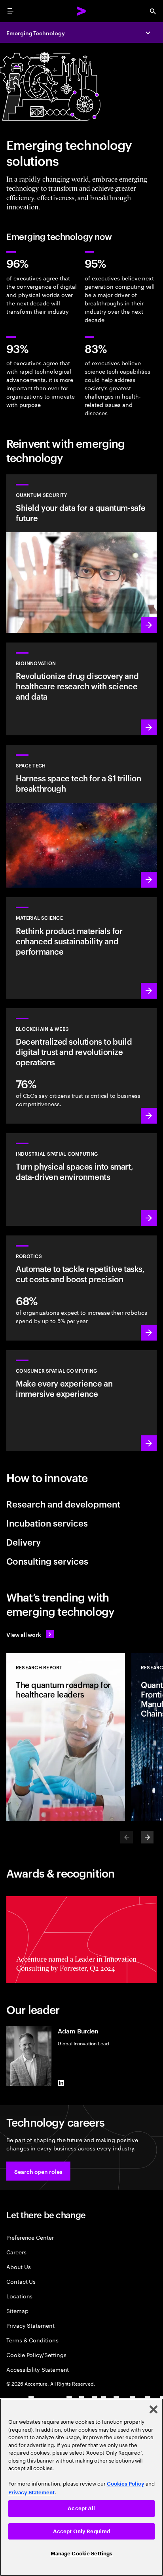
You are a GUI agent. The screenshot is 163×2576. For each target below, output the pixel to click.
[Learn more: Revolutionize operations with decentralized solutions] (81, 1066)
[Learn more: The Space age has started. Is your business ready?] (81, 816)
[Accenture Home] (81, 11)
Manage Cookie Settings (82, 2554)
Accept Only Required (82, 2531)
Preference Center (30, 2237)
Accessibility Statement (38, 2369)
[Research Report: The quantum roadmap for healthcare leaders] (66, 1737)
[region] (81, 2487)
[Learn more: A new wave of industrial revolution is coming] (81, 1180)
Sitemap (17, 2310)
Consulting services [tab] (47, 1561)
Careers (16, 2252)
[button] (38, 2171)
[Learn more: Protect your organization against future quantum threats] (81, 554)
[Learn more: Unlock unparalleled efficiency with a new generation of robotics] (81, 1288)
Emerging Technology (36, 33)
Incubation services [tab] (47, 1523)
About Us (18, 2266)
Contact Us (21, 2281)
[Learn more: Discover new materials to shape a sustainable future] (81, 948)
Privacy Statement (30, 2325)
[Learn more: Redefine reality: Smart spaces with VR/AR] (81, 1401)
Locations (19, 2296)
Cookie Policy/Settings (36, 2354)
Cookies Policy (126, 2484)
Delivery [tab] (24, 1542)
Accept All (81, 2508)
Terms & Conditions (32, 2340)
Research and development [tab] (63, 1504)
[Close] (154, 2409)
